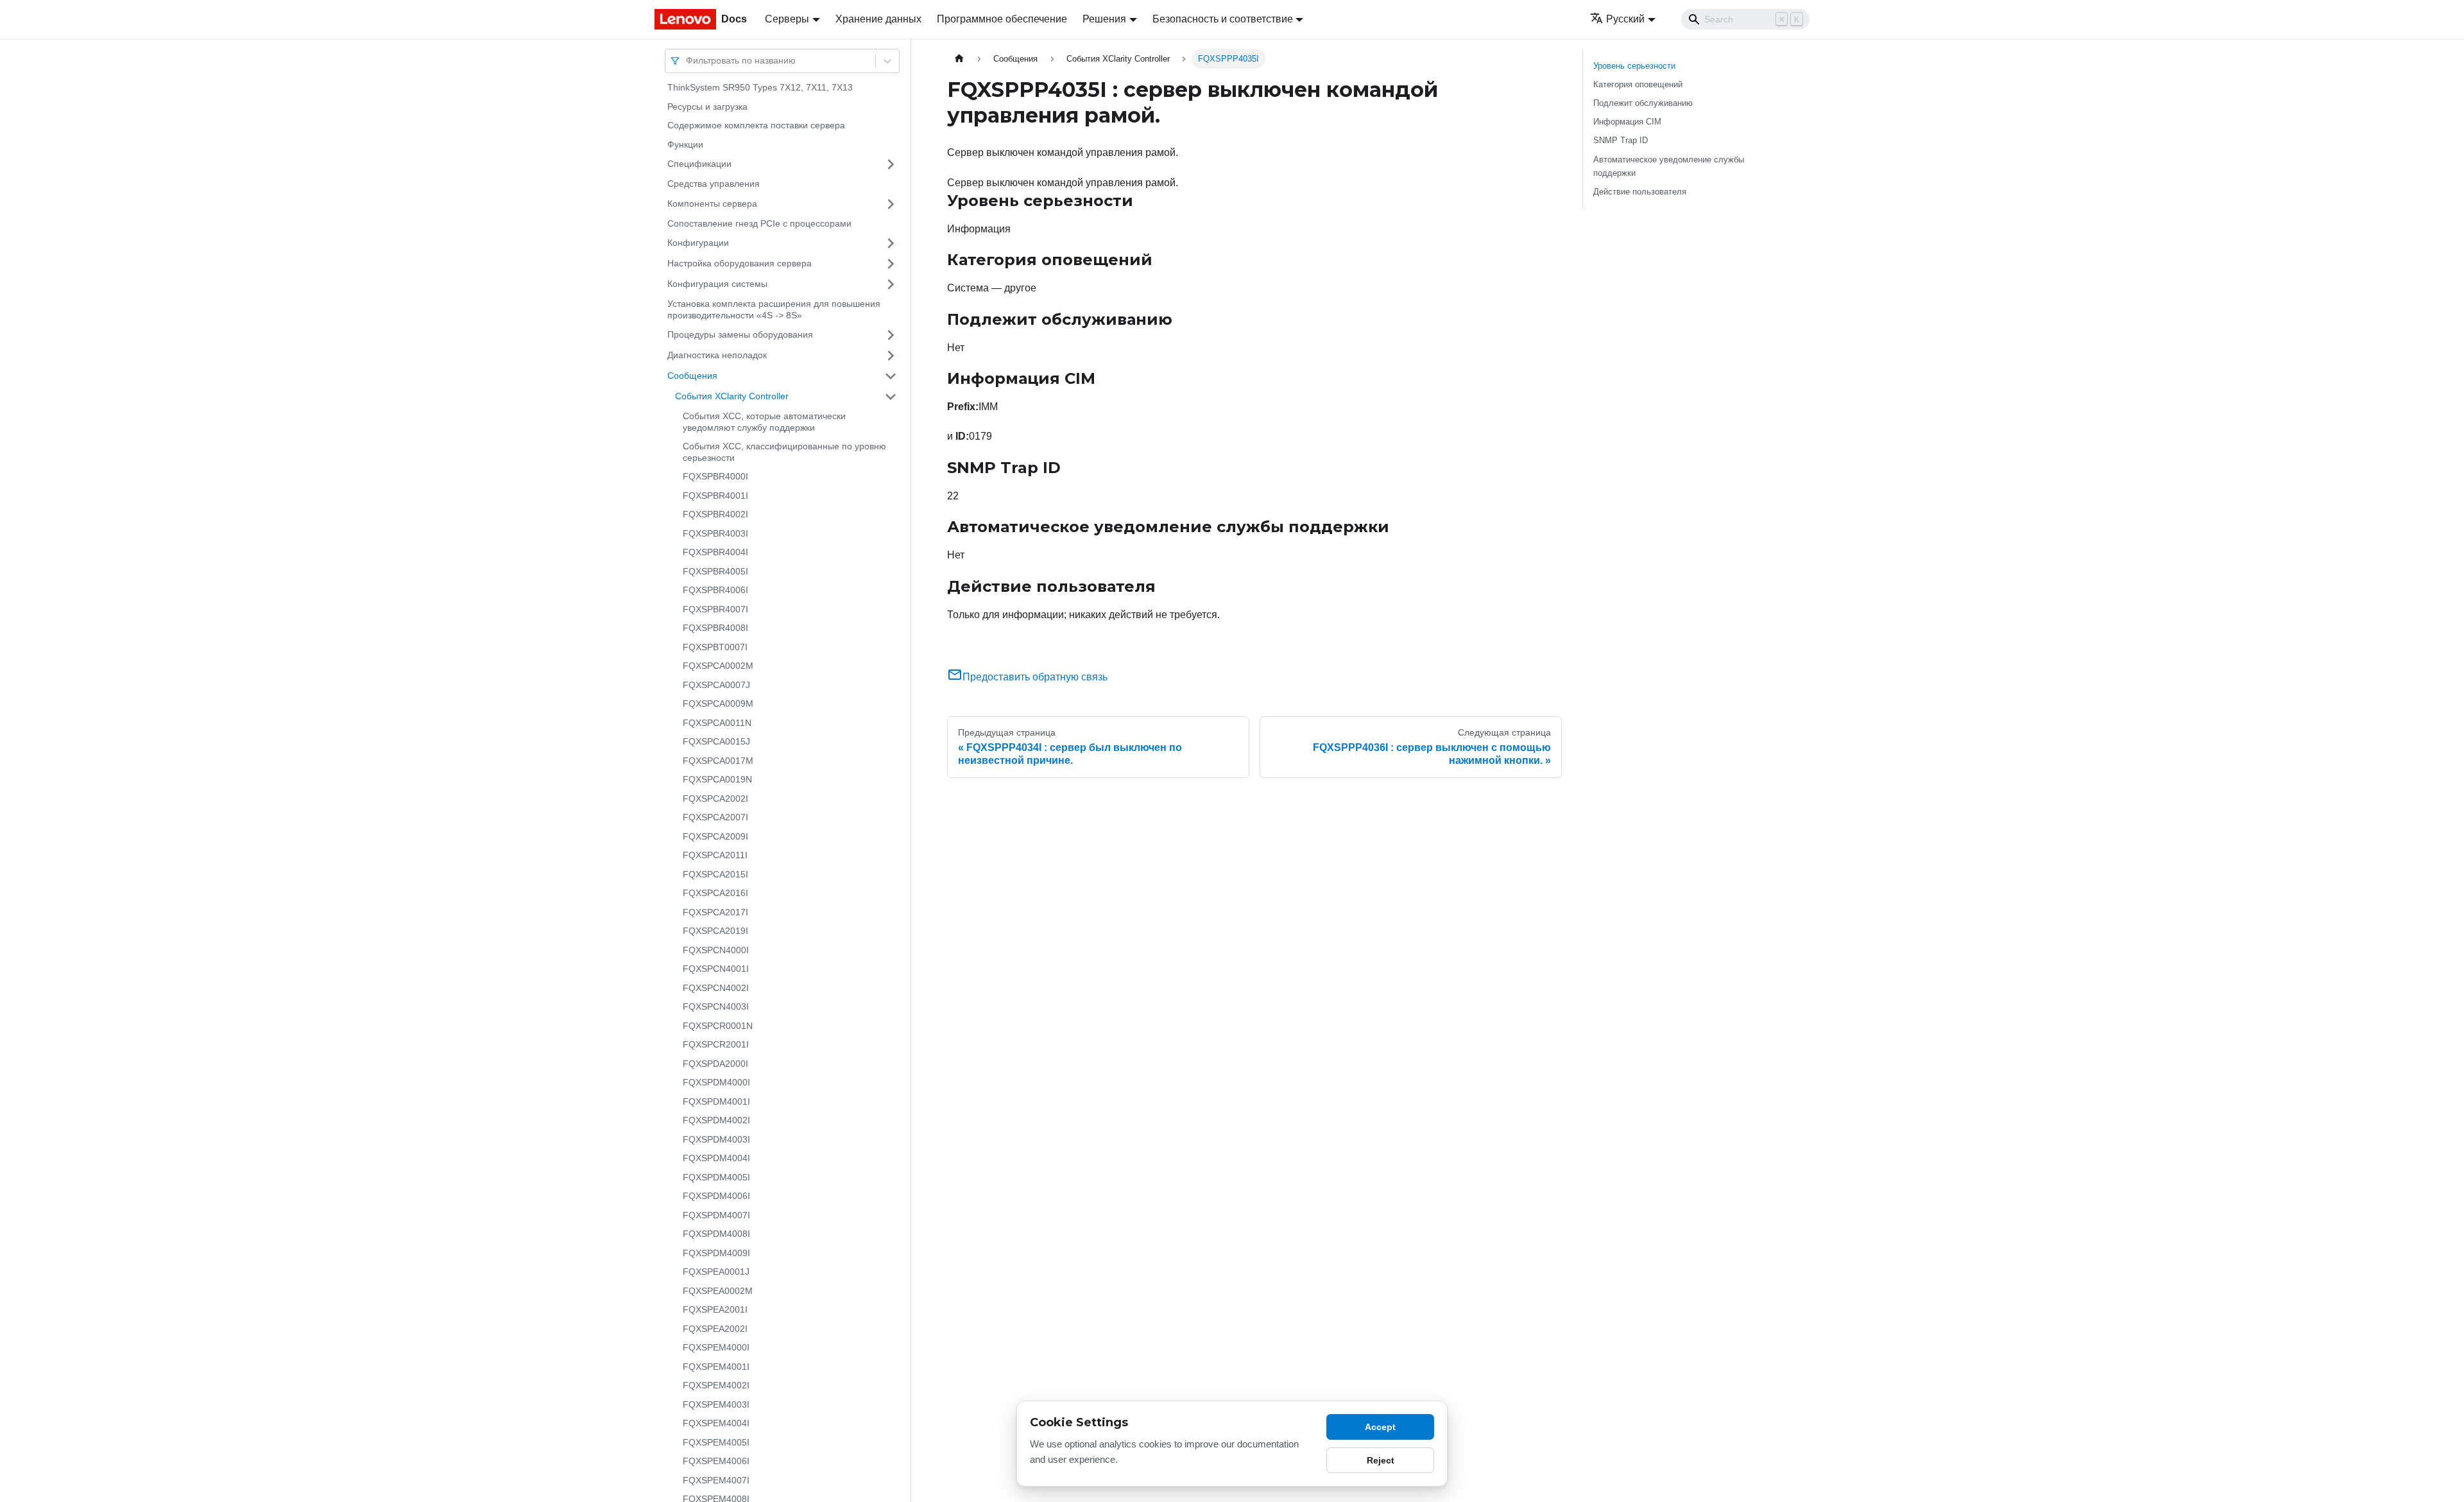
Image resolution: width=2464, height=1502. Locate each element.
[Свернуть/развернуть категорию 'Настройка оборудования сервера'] (891, 264)
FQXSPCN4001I (716, 969)
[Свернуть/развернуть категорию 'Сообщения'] (891, 376)
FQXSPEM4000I (716, 1347)
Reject (1381, 1460)
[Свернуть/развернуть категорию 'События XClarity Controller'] (891, 397)
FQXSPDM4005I (716, 1177)
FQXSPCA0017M (718, 761)
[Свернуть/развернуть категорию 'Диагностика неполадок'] (891, 356)
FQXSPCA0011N (717, 723)
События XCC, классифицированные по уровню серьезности (784, 452)
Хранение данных (878, 19)
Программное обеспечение (1002, 19)
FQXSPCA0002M (718, 666)
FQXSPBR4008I (715, 628)
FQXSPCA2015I (715, 874)
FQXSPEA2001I (715, 1309)
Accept (1380, 1427)
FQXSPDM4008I (716, 1234)
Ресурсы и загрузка (707, 107)
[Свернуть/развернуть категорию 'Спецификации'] (891, 164)
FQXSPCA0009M (718, 704)
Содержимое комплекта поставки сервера (756, 125)
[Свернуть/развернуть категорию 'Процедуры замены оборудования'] (891, 335)
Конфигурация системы (717, 284)
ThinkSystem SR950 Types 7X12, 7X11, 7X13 (760, 87)
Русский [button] (1625, 19)
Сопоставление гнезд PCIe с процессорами (759, 223)
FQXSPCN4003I (716, 1006)
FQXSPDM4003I (716, 1139)
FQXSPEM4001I (716, 1367)
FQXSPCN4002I (716, 988)
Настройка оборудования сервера (740, 263)
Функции (685, 144)
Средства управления (714, 184)
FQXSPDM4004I (716, 1158)
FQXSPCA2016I (715, 893)
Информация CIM (1627, 122)
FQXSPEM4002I (716, 1385)
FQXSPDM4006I (716, 1196)
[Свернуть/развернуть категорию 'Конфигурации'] (891, 243)
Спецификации (699, 164)
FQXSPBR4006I (715, 590)
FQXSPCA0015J (716, 741)
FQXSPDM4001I (716, 1101)
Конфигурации (698, 243)
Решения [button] (1104, 19)
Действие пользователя (1640, 192)
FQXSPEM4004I (716, 1423)
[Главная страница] (959, 59)
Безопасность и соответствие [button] (1223, 19)
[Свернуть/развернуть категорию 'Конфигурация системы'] (891, 284)
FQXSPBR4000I (715, 476)
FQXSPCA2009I (715, 836)
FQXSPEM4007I (716, 1480)
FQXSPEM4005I (716, 1442)
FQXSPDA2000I (715, 1064)
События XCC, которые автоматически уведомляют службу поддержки (764, 422)
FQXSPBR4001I (715, 496)
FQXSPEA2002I (715, 1329)
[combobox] (687, 61)
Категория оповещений (1638, 84)
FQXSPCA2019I (715, 931)
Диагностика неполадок (717, 355)
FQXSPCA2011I (715, 855)
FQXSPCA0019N (717, 779)
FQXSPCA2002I (715, 798)
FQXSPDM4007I (716, 1215)
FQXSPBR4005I (715, 571)
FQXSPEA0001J (716, 1272)
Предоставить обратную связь (1035, 677)
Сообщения (692, 376)
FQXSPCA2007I (715, 817)
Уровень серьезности (1634, 66)
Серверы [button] (787, 19)
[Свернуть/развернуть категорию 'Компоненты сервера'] (891, 204)
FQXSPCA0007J (716, 685)
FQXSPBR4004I (715, 552)
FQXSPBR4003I (715, 533)
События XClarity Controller (732, 396)
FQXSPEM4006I (716, 1461)
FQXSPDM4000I (716, 1082)
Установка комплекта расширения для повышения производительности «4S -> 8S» (774, 309)
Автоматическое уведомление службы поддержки (1669, 166)
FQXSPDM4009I (716, 1253)
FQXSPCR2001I (716, 1044)
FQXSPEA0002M (718, 1291)
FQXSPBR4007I (715, 609)
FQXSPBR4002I (715, 514)
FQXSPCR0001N (718, 1026)
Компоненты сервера (712, 203)
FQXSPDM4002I (716, 1120)
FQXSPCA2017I (715, 912)
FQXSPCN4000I (716, 950)
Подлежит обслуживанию (1643, 103)
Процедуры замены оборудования (740, 334)
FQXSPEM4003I (716, 1404)
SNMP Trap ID (1621, 140)
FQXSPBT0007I (715, 647)
